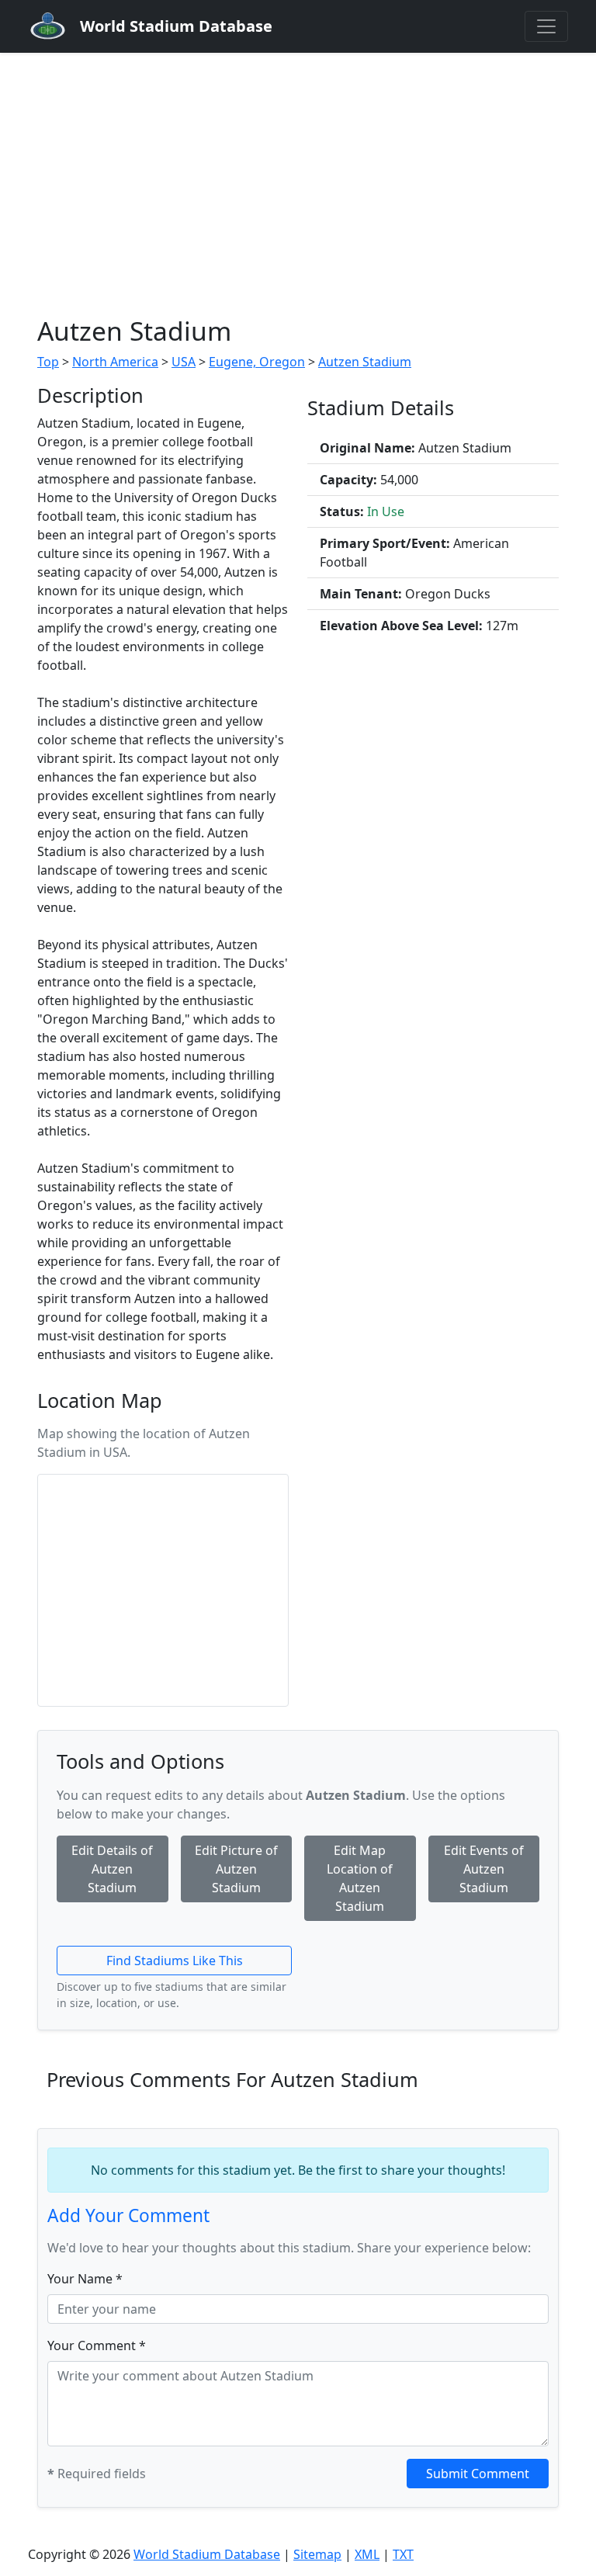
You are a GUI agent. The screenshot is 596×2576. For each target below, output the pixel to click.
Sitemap (317, 2554)
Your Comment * (97, 2345)
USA (184, 362)
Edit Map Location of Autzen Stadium (360, 1878)
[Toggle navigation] (546, 26)
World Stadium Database (207, 2554)
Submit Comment (478, 2474)
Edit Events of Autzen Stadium (484, 1869)
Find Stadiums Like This (175, 1961)
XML (367, 2554)
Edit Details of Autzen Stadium (112, 1869)
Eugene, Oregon (257, 362)
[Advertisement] (298, 169)
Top (48, 362)
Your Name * (85, 2279)
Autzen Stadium (365, 362)
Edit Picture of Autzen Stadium (236, 1869)
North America (115, 362)
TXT (403, 2554)
